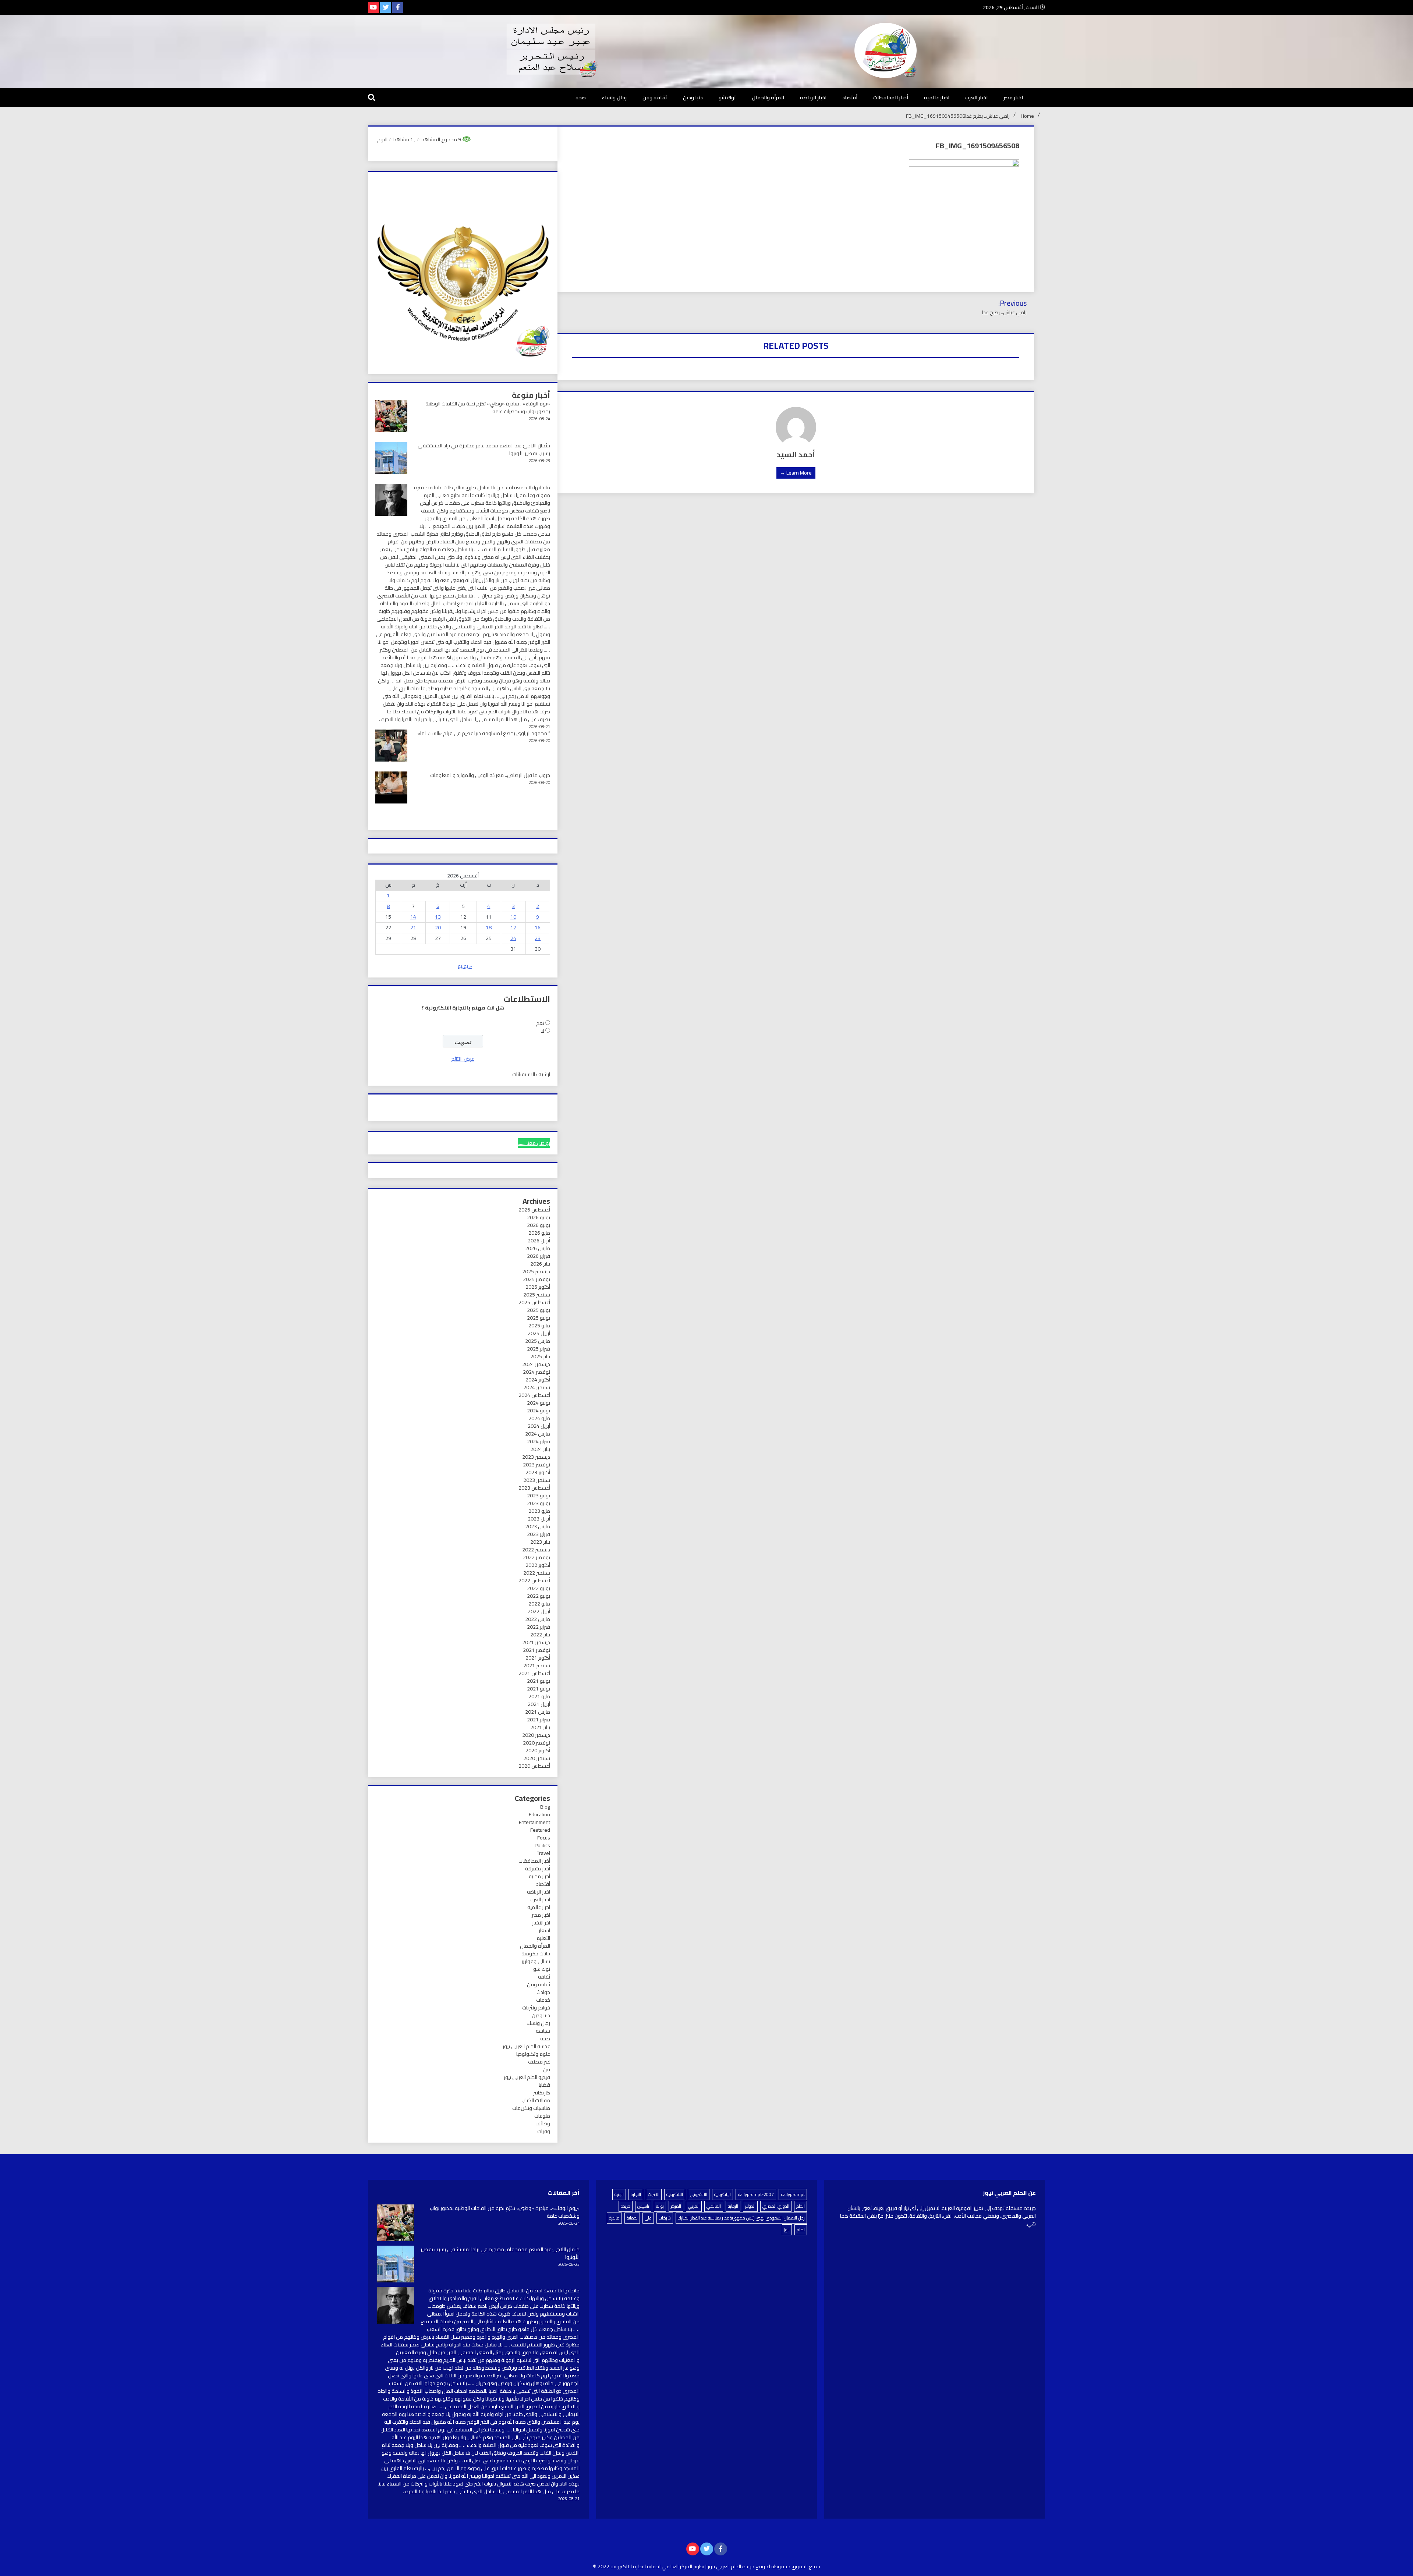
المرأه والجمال (768, 97)
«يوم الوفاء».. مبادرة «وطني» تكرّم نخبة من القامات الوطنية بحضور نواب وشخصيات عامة (488, 407)
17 (513, 927)
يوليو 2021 (539, 1681)
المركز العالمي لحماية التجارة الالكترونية (651, 2566)
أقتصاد (850, 97)
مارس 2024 (538, 1434)
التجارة (636, 2194)
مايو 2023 (539, 1511)
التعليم (543, 1938)
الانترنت (654, 2194)
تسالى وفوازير (536, 1961)
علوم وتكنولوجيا (533, 2054)
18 (489, 927)
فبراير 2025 (539, 1349)
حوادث (543, 1992)
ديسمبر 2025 (536, 1271)
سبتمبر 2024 (537, 1387)
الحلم (801, 2206)
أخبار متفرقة (538, 1869)
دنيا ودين (693, 97)
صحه (581, 97)
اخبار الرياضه (813, 97)
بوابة (660, 2206)
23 (538, 938)
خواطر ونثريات (536, 2008)
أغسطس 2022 (534, 1580)
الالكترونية (675, 2194)
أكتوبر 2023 (538, 1472)
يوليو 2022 (539, 1588)
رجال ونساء (614, 97)
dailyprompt (793, 2194)
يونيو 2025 (539, 1318)
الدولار (750, 2206)
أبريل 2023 (539, 1519)
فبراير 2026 (539, 1256)
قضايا (544, 2085)
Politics (542, 1845)
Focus (544, 1838)
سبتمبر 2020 (537, 1758)
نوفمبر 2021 (536, 1650)
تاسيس (643, 2206)
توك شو (727, 97)
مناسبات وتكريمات (531, 2108)
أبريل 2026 (539, 1241)
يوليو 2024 (539, 1403)
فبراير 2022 (539, 1627)
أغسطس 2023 (534, 1488)
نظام (801, 2230)
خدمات (543, 2000)
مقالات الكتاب (536, 2100)
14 (413, 917)
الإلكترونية (723, 2194)
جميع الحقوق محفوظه (796, 2566)
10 (513, 917)
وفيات (544, 2131)
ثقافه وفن (655, 97)
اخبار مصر (1013, 97)
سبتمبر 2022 (537, 1573)
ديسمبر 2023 (536, 1457)
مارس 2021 (538, 1712)
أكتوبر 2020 (538, 1750)
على (648, 2218)
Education (539, 1814)
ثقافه (544, 1977)
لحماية (632, 2218)
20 (438, 927)
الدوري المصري (776, 2206)
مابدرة (614, 2218)
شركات (665, 2218)
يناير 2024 (540, 1449)
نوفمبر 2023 (536, 1465)
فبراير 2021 (539, 1720)
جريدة (626, 2206)
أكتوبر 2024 (538, 1380)
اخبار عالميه (937, 97)
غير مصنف (539, 2062)
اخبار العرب (976, 97)
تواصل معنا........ (534, 1143)
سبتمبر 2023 (537, 1480)
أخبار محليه (539, 1876)
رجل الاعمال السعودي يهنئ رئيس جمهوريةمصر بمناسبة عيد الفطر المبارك (741, 2218)
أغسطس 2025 (534, 1302)
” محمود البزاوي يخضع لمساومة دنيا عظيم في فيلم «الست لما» (484, 733)
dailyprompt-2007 (756, 2194)
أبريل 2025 (539, 1333)
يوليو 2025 (539, 1310)
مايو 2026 (539, 1233)
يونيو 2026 (539, 1225)
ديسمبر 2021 (536, 1642)
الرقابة (733, 2206)
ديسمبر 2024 (536, 1364)
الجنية (619, 2194)
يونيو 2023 (539, 1503)
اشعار (544, 1930)
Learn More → (796, 473)
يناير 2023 (540, 1542)
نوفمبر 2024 (536, 1372)
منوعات (542, 2116)
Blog (545, 1807)
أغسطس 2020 (534, 1766)
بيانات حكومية (536, 1954)
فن (547, 2069)
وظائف (543, 2123)
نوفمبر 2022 (536, 1557)
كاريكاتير (542, 2093)
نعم (540, 1023)
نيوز (787, 2230)
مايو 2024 (539, 1418)
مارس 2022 (538, 1619)
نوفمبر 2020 (536, 1743)
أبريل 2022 (539, 1611)
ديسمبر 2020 (536, 1735)
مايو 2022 (539, 1604)
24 (513, 938)
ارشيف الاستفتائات (531, 1074)
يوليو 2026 (539, 1217)
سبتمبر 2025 (537, 1295)
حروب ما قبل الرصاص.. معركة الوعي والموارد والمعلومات (490, 775)
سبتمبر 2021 (537, 1665)
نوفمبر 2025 (536, 1279)
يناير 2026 (540, 1264)
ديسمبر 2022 (536, 1550)
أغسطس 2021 (534, 1673)
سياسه (543, 2031)
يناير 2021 (540, 1727)
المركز (676, 2206)
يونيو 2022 (539, 1596)
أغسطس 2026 (534, 1210)
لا (543, 1031)
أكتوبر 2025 (538, 1287)
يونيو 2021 (539, 1689)
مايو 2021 (539, 1696)
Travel (543, 1853)
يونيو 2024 (539, 1411)
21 (413, 927)
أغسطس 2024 (534, 1395)
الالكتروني (699, 2194)
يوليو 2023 (539, 1495)
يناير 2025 (540, 1356)
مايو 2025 (539, 1326)
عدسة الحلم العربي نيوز (526, 2046)
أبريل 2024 (539, 1426)
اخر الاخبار (541, 1923)
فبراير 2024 (539, 1441)
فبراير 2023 (539, 1534)
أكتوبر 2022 (538, 1565)
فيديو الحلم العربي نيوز (527, 2077)
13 (438, 917)
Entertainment (534, 1822)
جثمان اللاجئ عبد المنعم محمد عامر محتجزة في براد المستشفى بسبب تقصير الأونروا (484, 449)
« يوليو (465, 966)
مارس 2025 (538, 1341)
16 (538, 927)
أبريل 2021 (539, 1704)
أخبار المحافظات (891, 97)
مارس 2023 (538, 1526)
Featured (540, 1830)
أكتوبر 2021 (538, 1658)
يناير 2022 (540, 1635)
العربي (694, 2206)
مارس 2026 (538, 1248)
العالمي (714, 2206)
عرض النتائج (463, 1059)
